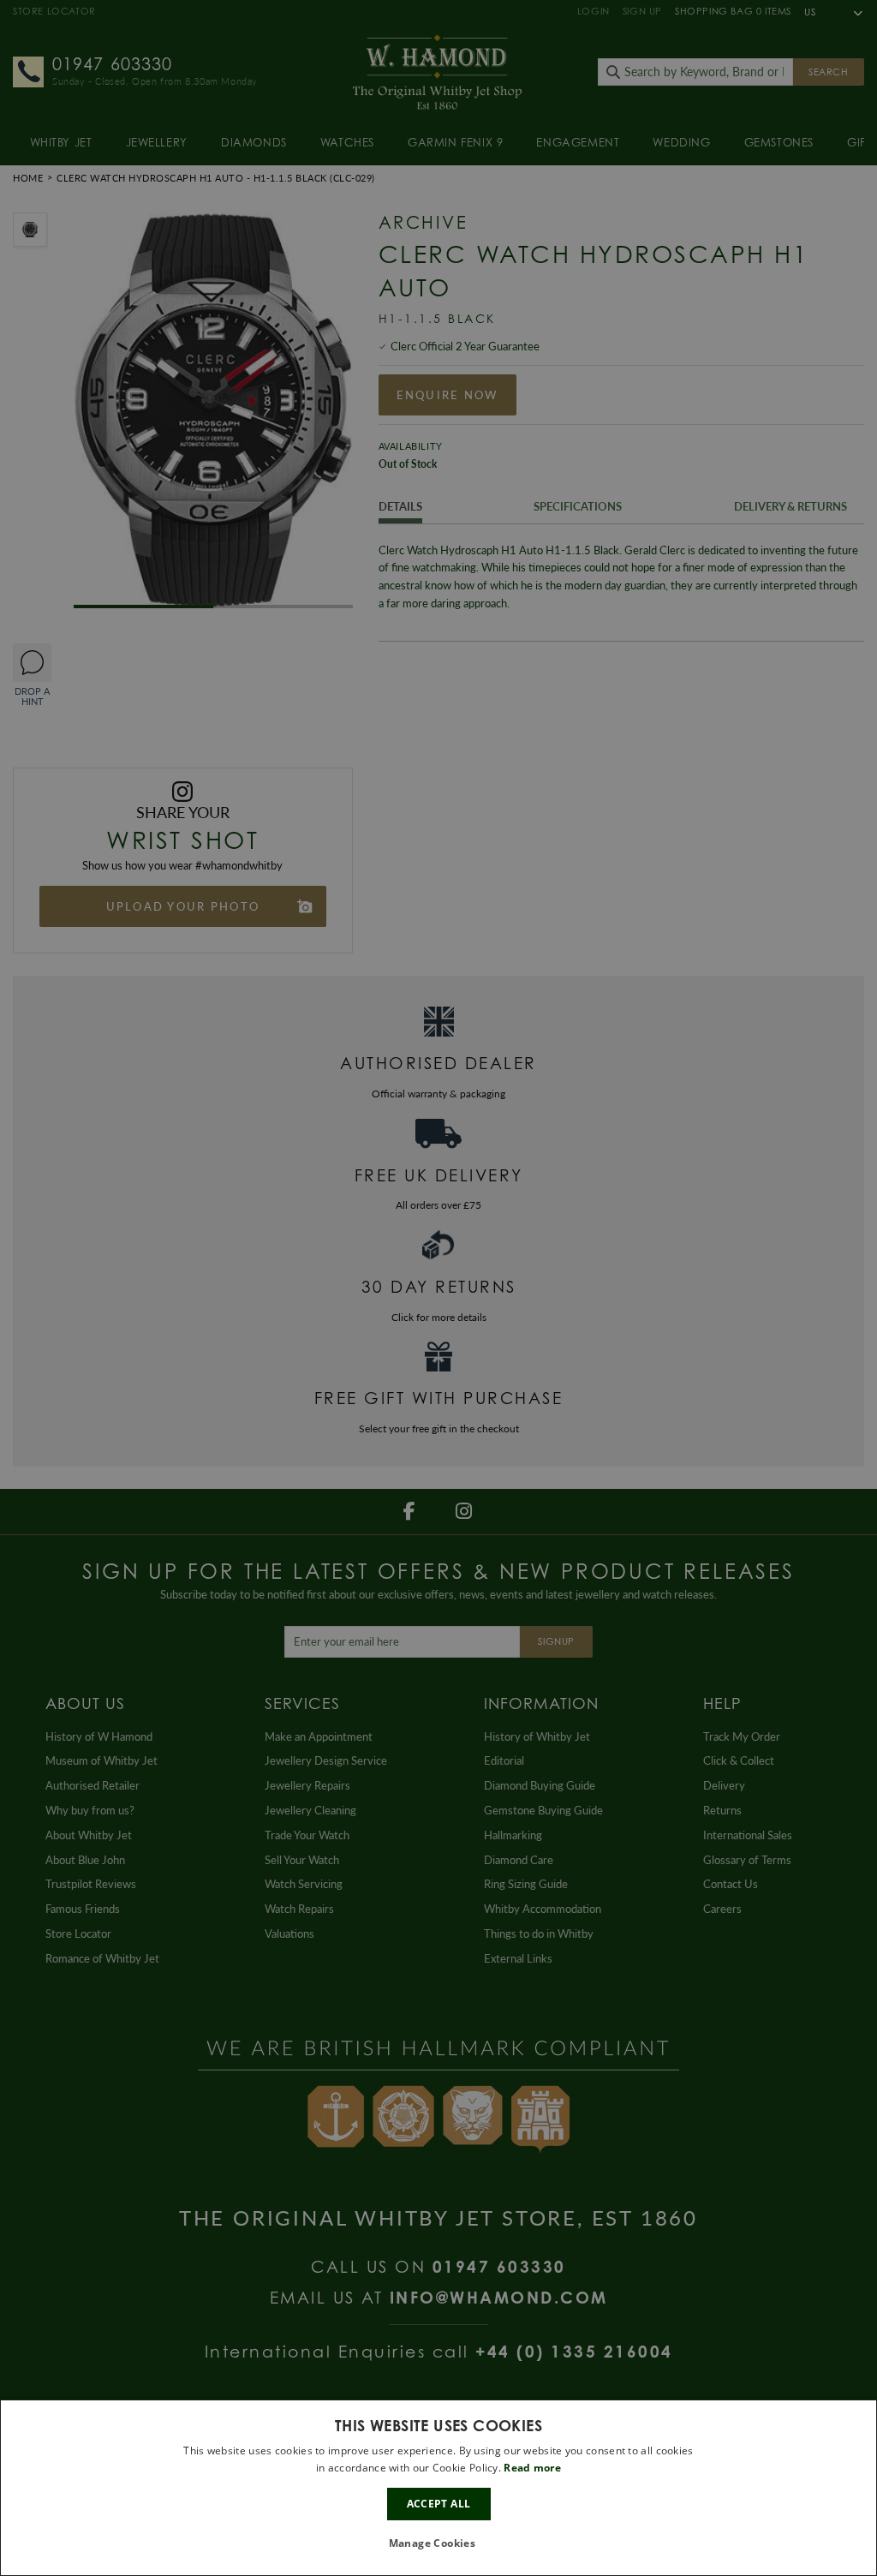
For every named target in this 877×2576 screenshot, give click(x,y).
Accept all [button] (439, 2504)
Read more (532, 2468)
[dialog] (438, 2488)
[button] (439, 2544)
